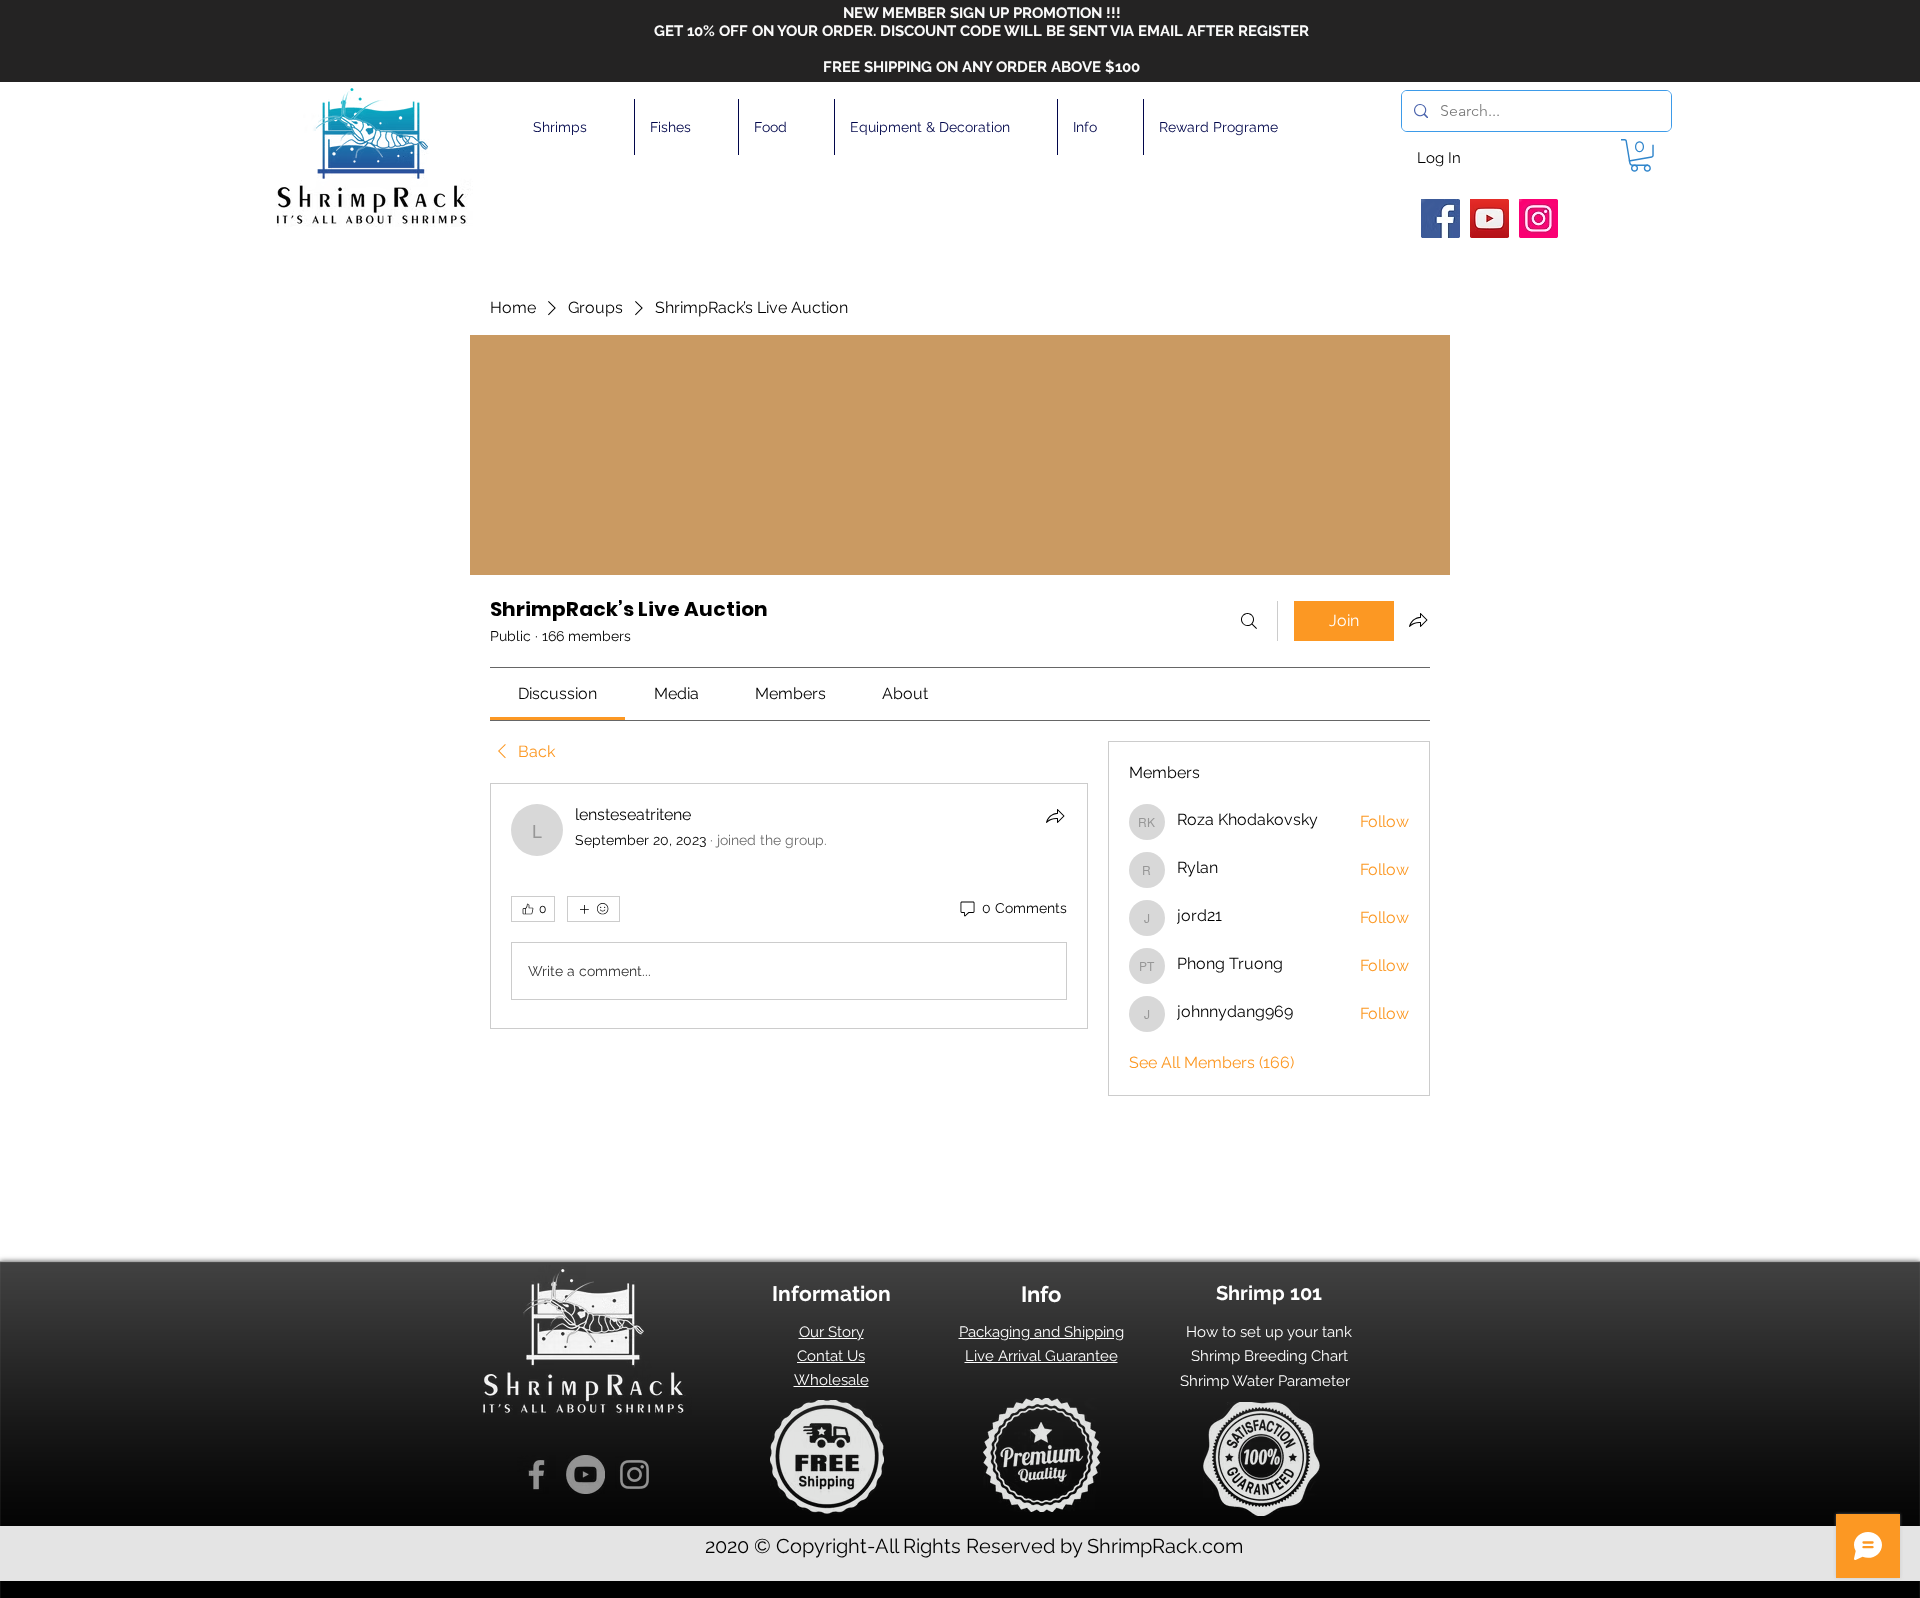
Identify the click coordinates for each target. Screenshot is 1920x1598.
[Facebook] (1440, 218)
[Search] (1249, 621)
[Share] (1055, 816)
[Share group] (1418, 620)
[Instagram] (1538, 218)
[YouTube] (1489, 218)
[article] (789, 906)
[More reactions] (593, 909)
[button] (576, 127)
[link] (557, 693)
